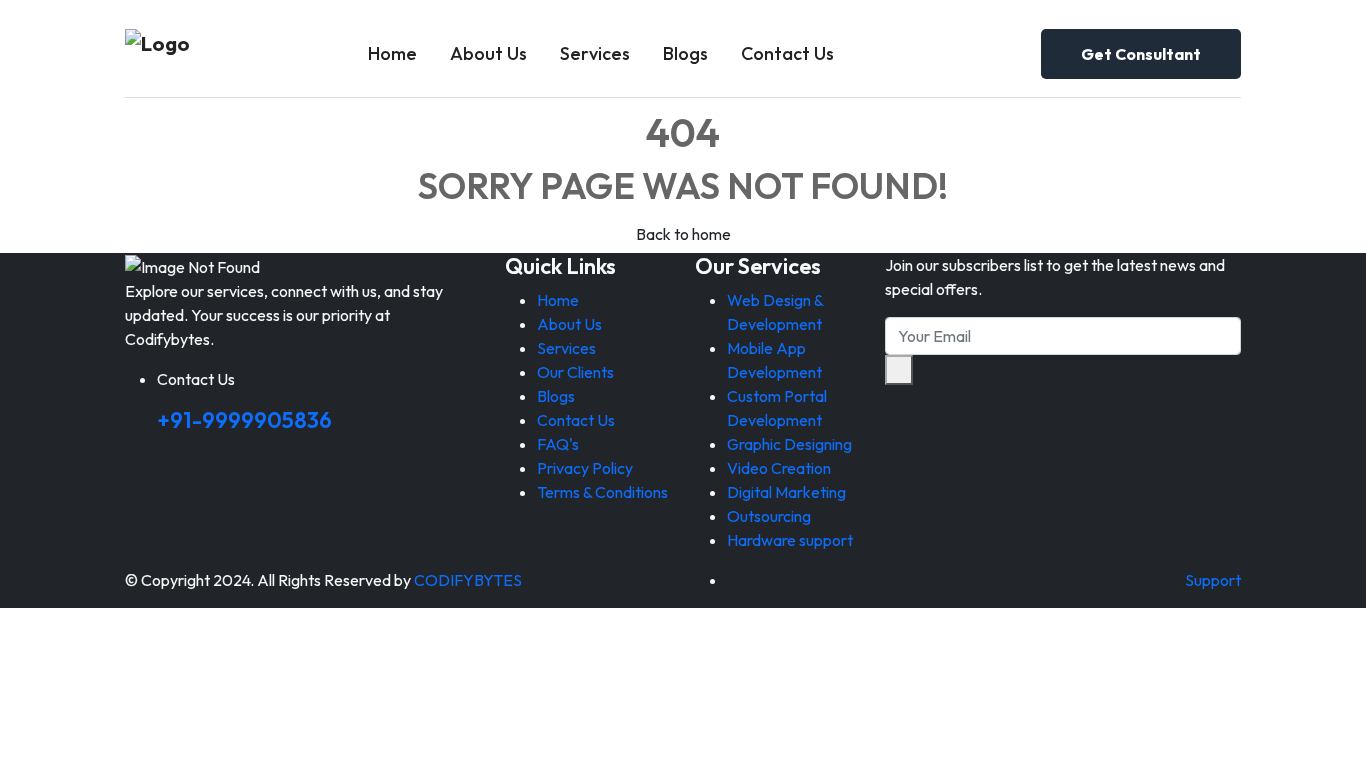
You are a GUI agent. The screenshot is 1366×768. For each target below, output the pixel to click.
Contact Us (787, 53)
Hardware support (790, 540)
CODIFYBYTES (468, 580)
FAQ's (558, 444)
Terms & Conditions (602, 492)
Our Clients (575, 372)
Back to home (683, 234)
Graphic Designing (789, 444)
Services (595, 53)
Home (392, 53)
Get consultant (1141, 54)
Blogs (685, 53)
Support (1213, 580)
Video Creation (779, 468)
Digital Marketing (786, 492)
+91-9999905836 (244, 420)
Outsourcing (769, 516)
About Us (488, 53)
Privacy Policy (585, 468)
